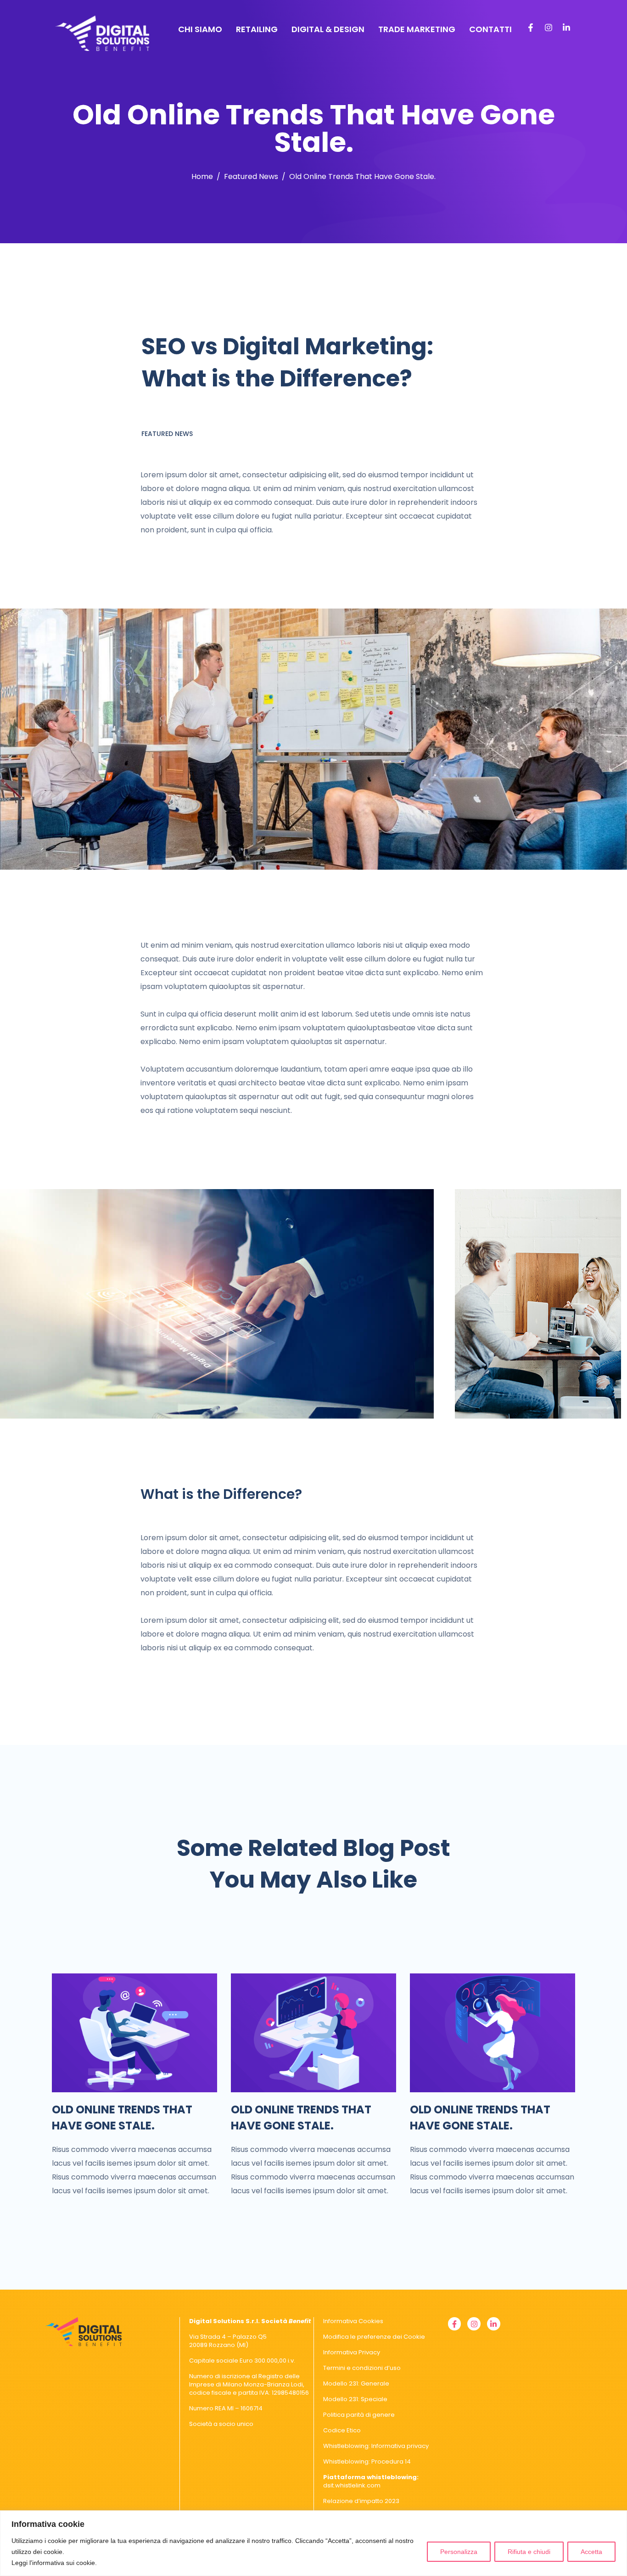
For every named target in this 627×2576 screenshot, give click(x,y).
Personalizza (459, 2552)
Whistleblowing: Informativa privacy (376, 2446)
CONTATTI (490, 29)
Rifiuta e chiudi (529, 2552)
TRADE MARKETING (417, 29)
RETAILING (257, 29)
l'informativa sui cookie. (63, 2563)
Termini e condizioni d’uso (362, 2368)
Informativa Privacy (352, 2352)
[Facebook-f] (531, 28)
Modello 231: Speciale (355, 2399)
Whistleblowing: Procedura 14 (367, 2461)
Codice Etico (342, 2430)
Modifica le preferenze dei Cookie (374, 2337)
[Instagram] (549, 28)
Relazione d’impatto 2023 (361, 2501)
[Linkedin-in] (566, 28)
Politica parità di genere (359, 2415)
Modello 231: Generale (356, 2383)
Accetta (591, 2552)
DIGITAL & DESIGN (328, 29)
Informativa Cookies (353, 2321)
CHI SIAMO (200, 29)
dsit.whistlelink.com (371, 2481)
